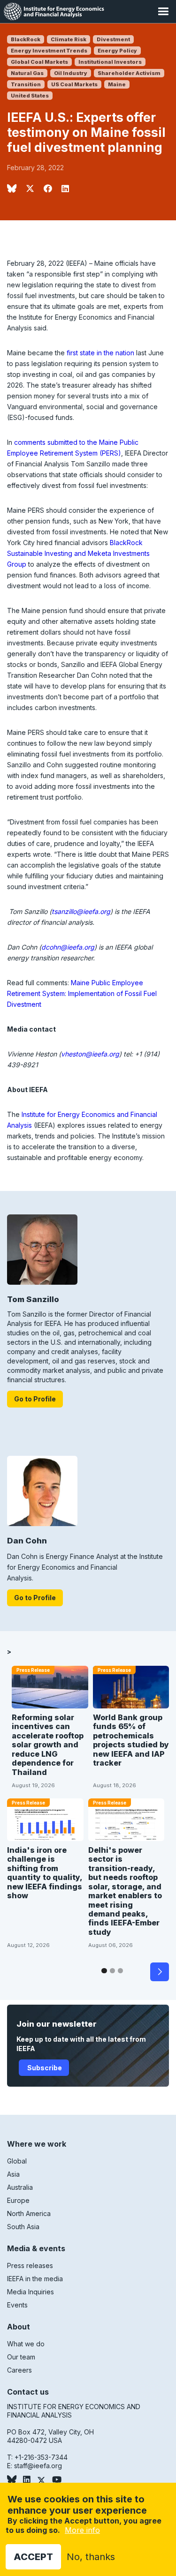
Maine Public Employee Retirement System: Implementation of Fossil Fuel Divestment (82, 993)
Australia (20, 2187)
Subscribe (44, 2068)
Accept (33, 2557)
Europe (18, 2200)
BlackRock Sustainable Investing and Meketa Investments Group (78, 553)
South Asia (23, 2227)
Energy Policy (117, 51)
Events (17, 2305)
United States (30, 96)
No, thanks (91, 2557)
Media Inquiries (31, 2292)
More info (82, 2530)
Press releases (30, 2265)
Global (17, 2161)
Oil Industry (71, 73)
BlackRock (26, 39)
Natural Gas (27, 73)
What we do (26, 2344)
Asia (13, 2174)
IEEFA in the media (35, 2279)
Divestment (113, 39)
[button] (163, 11)
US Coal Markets (74, 84)
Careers (19, 2370)
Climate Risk (69, 39)
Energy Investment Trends (49, 51)
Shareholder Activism (129, 73)
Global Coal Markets (39, 62)
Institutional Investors (110, 62)
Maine (117, 84)
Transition (26, 84)
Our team (21, 2357)
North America (29, 2213)
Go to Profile (35, 1399)
